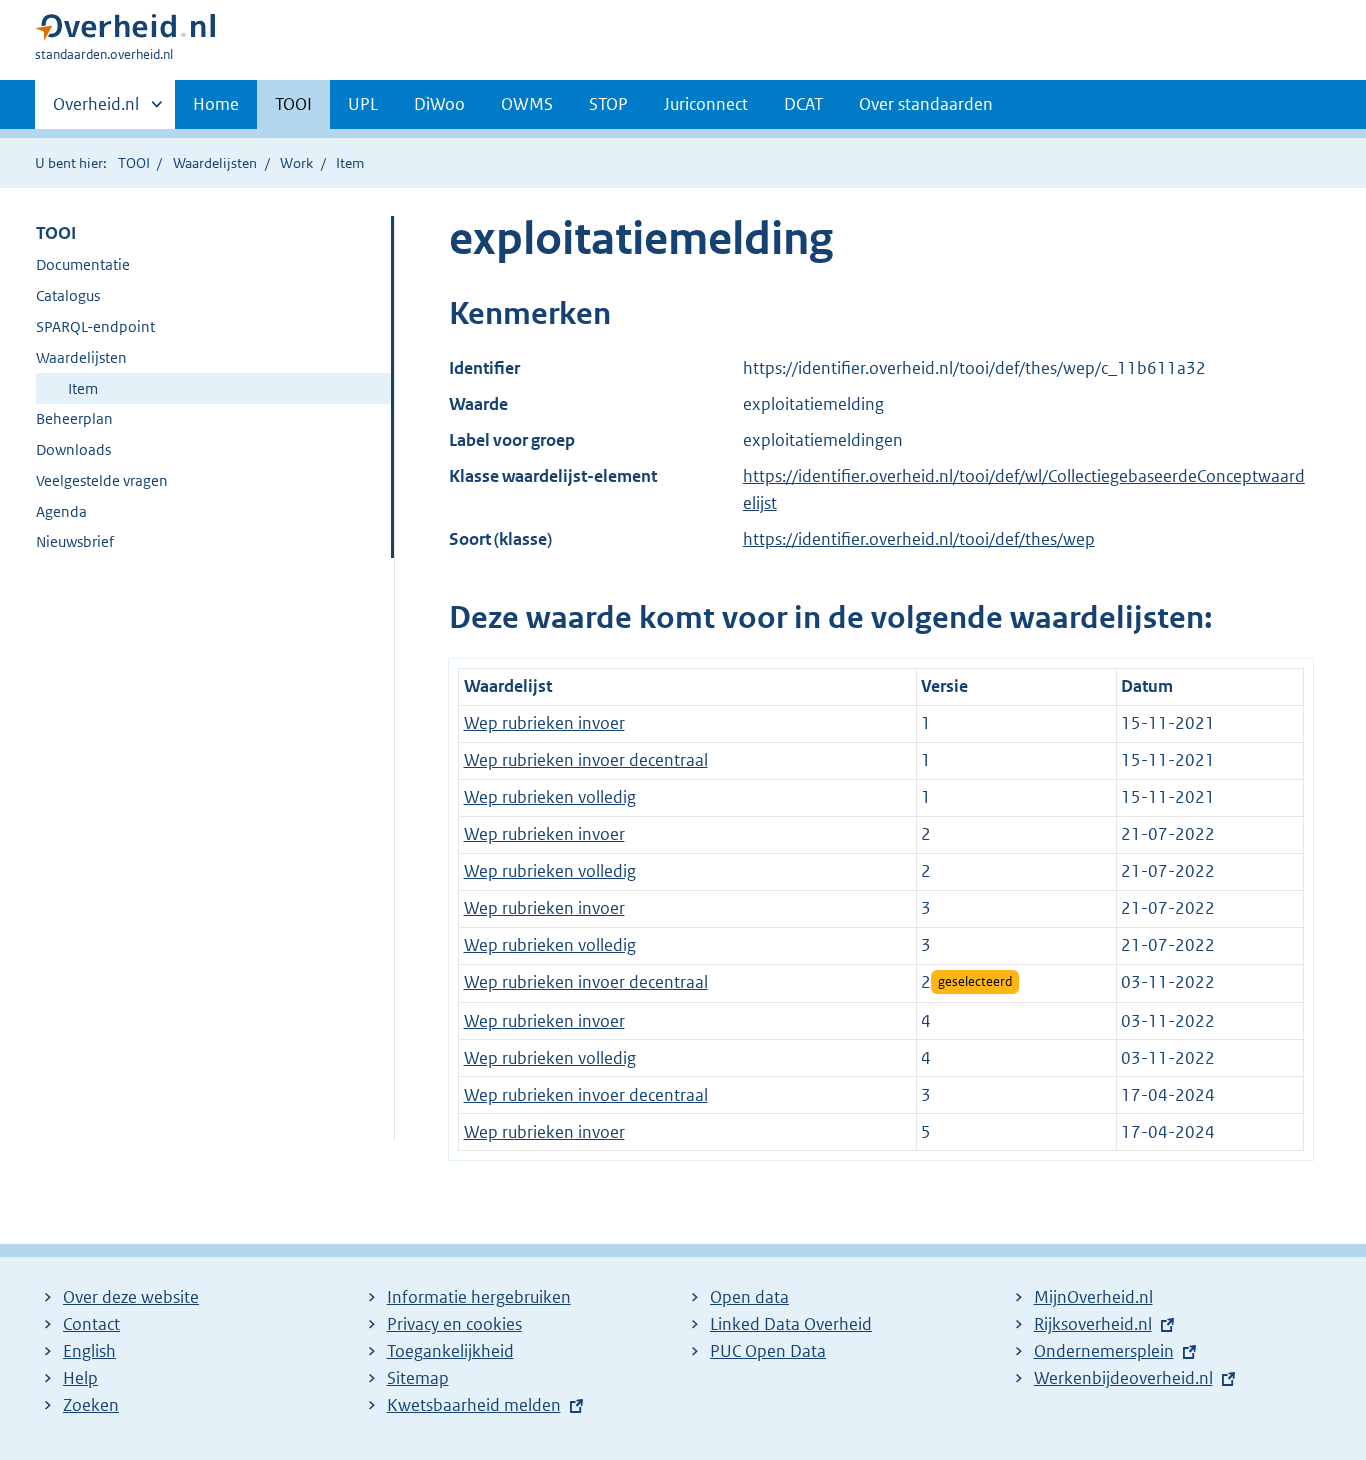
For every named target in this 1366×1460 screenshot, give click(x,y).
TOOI (293, 104)
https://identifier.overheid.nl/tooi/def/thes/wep (919, 539)
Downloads (73, 449)
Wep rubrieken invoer (544, 723)
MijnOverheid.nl (1093, 1297)
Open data (749, 1297)
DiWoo (439, 104)
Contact (91, 1324)
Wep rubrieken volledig (550, 797)
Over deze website (131, 1297)
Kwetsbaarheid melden (474, 1405)
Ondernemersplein (1104, 1351)
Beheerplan (74, 418)
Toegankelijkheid (450, 1351)
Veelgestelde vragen (102, 480)
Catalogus (68, 295)
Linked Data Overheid (791, 1324)
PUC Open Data (768, 1351)
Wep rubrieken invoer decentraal (586, 760)
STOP (608, 104)
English (89, 1351)
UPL (363, 104)
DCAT (803, 104)
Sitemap (418, 1378)
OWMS (527, 104)
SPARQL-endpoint (95, 326)
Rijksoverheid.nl (1093, 1324)
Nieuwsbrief (75, 541)
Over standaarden (926, 104)
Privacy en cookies (454, 1324)
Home (216, 104)
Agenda (61, 511)
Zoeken (91, 1405)
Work (296, 163)
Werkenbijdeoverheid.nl (1123, 1378)
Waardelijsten (215, 163)
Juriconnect (706, 104)
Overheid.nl (96, 111)
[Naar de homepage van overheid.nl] (125, 31)
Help (80, 1378)
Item (83, 388)
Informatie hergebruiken (479, 1297)
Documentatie (83, 264)
